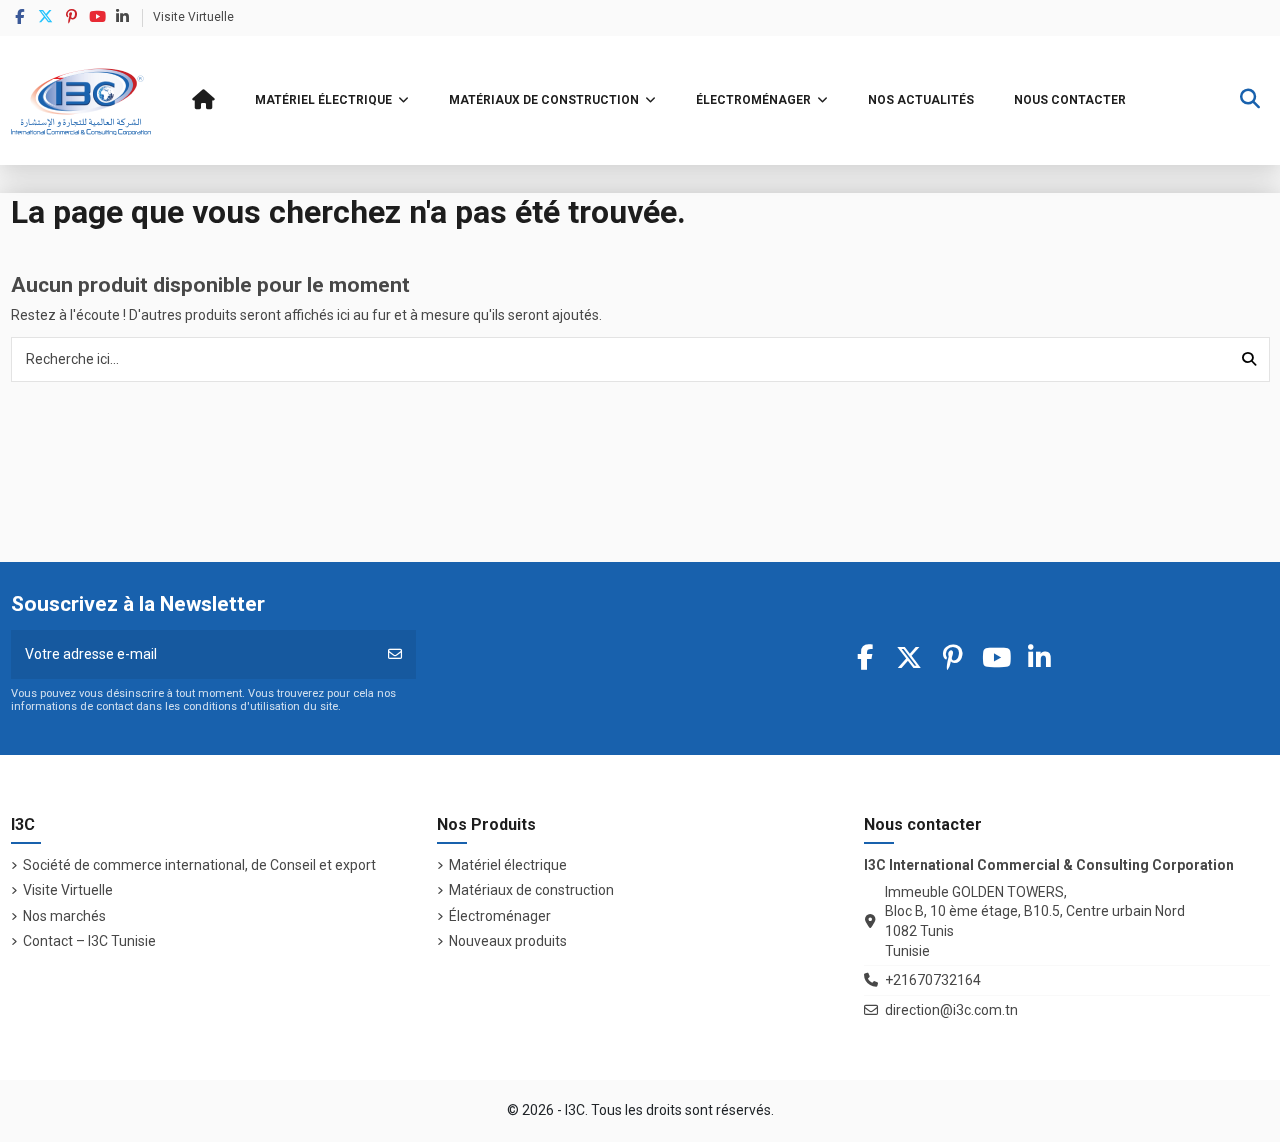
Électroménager (500, 916)
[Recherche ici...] (1249, 359)
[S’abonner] (395, 654)
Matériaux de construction (531, 890)
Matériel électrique (508, 865)
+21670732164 (933, 980)
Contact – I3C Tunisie (89, 941)
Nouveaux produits (508, 941)
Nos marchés (64, 916)
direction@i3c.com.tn (951, 1010)
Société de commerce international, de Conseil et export (199, 865)
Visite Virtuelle (193, 17)
